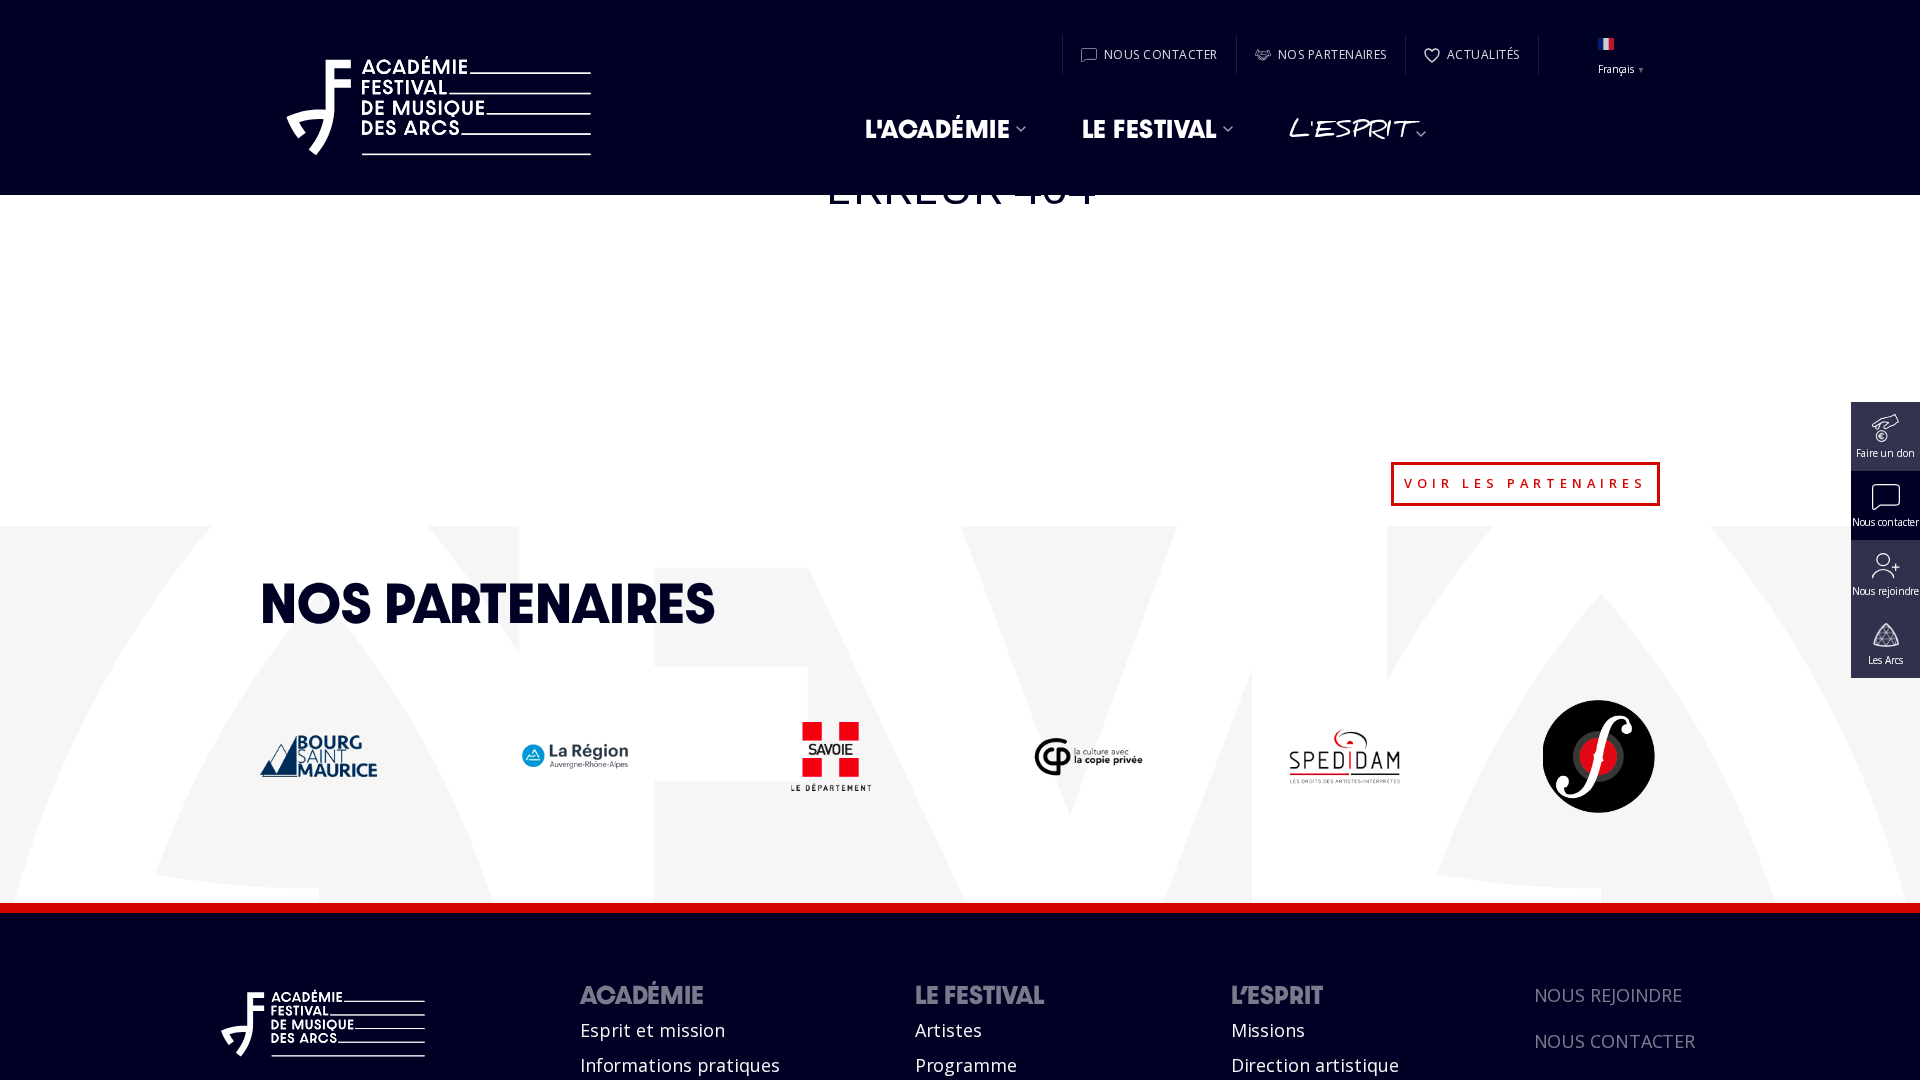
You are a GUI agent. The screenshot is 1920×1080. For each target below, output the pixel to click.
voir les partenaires (1525, 483)
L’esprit (1277, 995)
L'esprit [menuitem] (1350, 134)
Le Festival (979, 995)
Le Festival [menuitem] (1149, 129)
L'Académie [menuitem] (937, 129)
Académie (642, 995)
